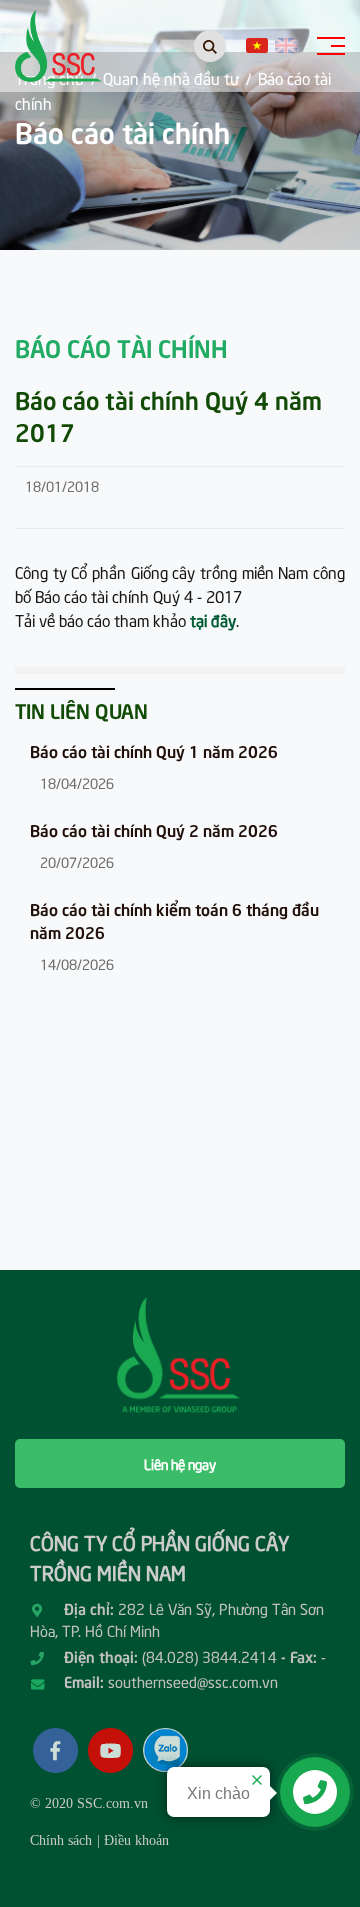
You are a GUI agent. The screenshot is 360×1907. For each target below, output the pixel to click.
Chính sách (61, 1840)
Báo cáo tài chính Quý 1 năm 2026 (154, 750)
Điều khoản (136, 1840)
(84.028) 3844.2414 (209, 1656)
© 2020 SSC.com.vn (89, 1803)
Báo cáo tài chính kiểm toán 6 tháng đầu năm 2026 (174, 919)
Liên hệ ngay (180, 1463)
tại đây (213, 619)
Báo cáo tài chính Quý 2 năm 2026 (154, 829)
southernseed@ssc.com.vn (193, 1681)
